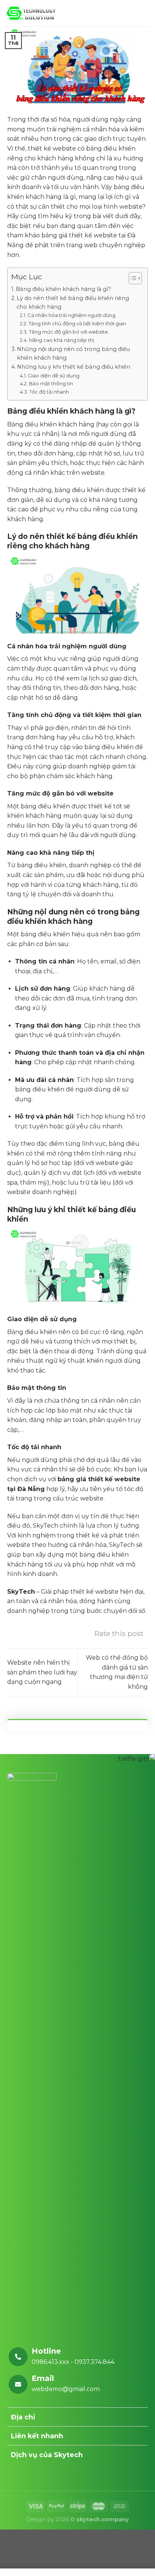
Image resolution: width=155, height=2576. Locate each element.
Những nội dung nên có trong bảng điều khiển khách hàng (73, 353)
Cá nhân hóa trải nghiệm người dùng (71, 315)
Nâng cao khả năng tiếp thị (62, 340)
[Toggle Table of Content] (131, 278)
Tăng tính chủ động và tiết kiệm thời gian (77, 323)
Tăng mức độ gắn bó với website (68, 332)
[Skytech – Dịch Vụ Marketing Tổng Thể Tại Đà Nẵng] (31, 13)
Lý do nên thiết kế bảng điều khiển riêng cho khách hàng (73, 302)
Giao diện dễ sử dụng (54, 375)
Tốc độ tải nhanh (49, 392)
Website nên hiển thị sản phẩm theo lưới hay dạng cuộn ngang (42, 1672)
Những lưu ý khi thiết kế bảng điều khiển (74, 367)
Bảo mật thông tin (51, 383)
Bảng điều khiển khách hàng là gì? (63, 289)
